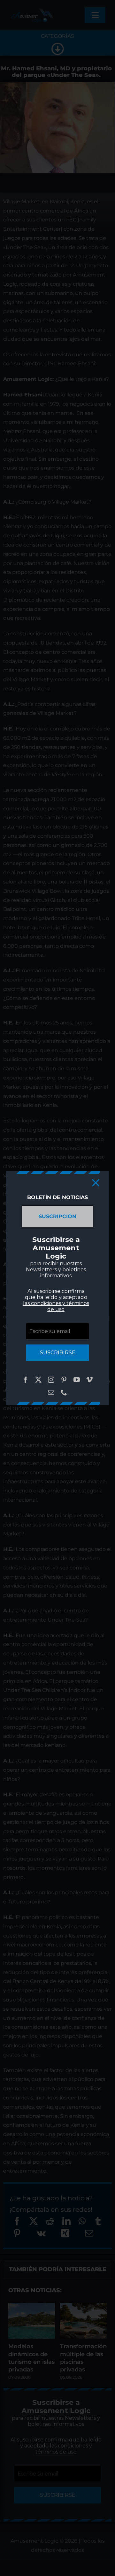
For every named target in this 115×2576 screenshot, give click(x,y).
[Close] (96, 1183)
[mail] (51, 1393)
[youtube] (77, 1380)
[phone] (64, 1393)
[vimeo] (89, 1380)
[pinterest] (64, 1380)
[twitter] (38, 1380)
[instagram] (51, 1380)
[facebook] (26, 1380)
